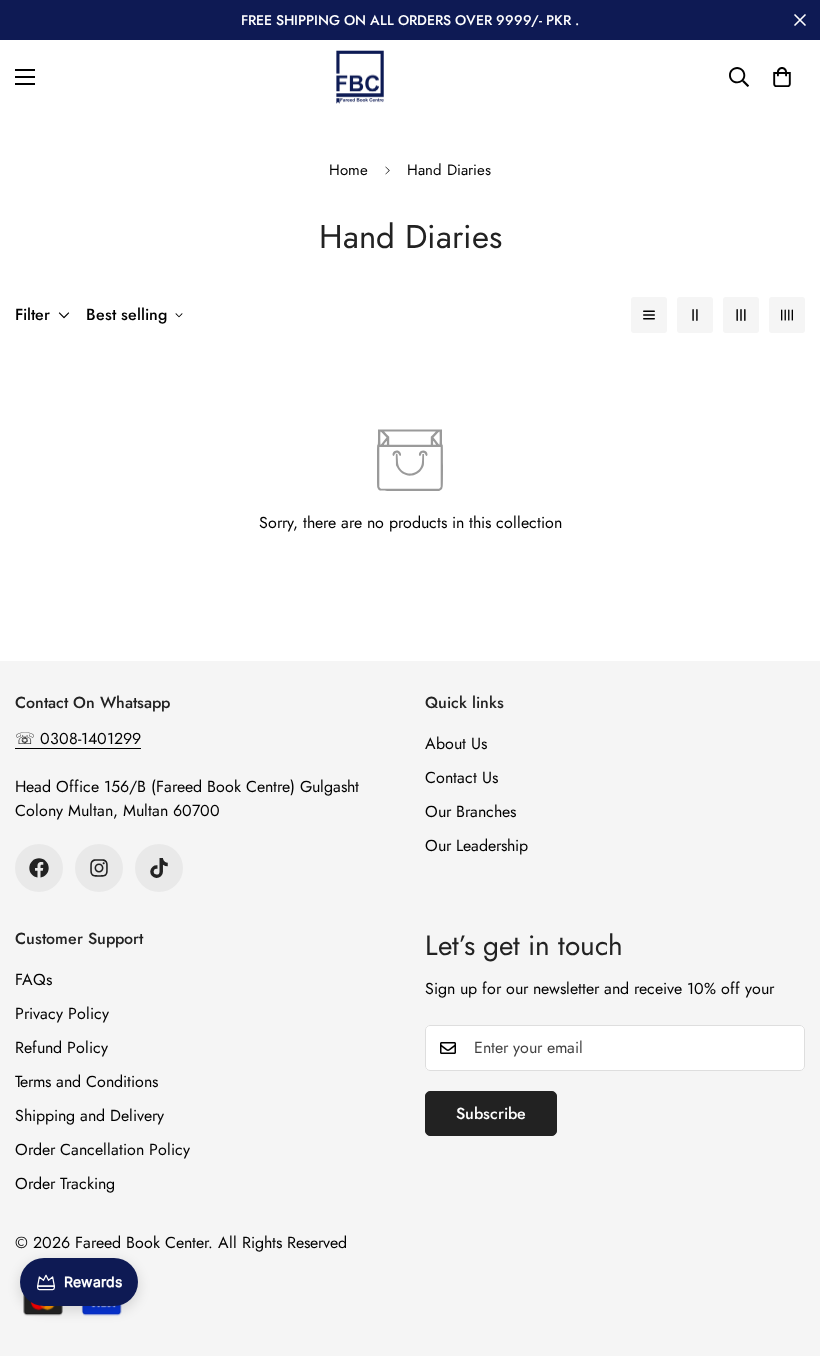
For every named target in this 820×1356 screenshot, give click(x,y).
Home (348, 170)
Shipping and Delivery (89, 1115)
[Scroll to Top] (781, 1247)
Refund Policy (61, 1047)
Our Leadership (476, 845)
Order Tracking (65, 1183)
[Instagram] (99, 868)
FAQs (33, 979)
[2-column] (695, 315)
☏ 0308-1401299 (78, 738)
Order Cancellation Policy (102, 1149)
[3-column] (741, 315)
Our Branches (470, 811)
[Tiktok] (159, 868)
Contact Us (461, 777)
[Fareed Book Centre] (360, 77)
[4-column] (787, 315)
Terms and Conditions (86, 1081)
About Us (456, 743)
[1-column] (649, 315)
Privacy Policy (62, 1013)
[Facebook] (39, 868)
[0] (782, 77)
